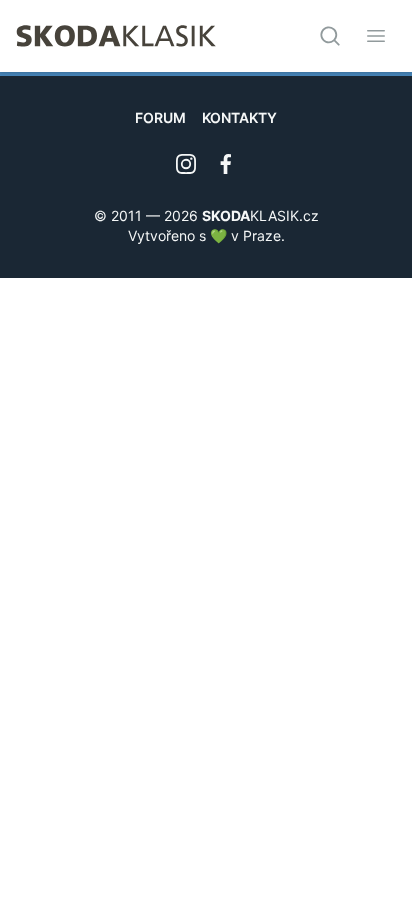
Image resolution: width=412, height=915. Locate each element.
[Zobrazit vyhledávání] (330, 36)
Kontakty (239, 117)
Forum (160, 117)
